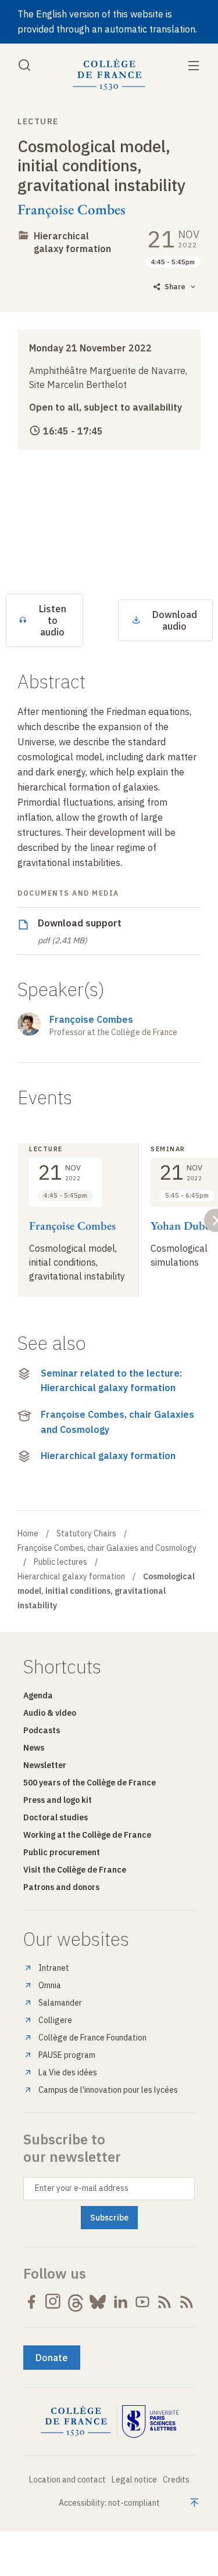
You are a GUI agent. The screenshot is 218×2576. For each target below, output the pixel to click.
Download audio (175, 620)
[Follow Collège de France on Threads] (76, 2302)
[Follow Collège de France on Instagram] (53, 2302)
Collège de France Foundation (92, 2038)
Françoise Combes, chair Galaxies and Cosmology (117, 1422)
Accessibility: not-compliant (109, 2503)
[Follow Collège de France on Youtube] (142, 2302)
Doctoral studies (56, 1817)
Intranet (54, 1968)
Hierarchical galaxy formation (72, 242)
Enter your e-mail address (82, 2188)
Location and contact (67, 2480)
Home (28, 1533)
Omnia (50, 1985)
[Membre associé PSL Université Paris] (151, 2421)
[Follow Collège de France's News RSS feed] (165, 2302)
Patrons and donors (61, 1887)
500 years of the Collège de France (90, 1783)
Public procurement (62, 1852)
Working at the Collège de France (87, 1835)
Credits (176, 2480)
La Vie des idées (68, 2072)
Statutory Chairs (86, 1533)
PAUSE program (67, 2055)
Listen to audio (53, 620)
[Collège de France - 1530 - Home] (109, 75)
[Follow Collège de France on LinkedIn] (120, 2302)
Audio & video (50, 1713)
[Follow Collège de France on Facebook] (31, 2302)
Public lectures (60, 1562)
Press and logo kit (58, 1800)
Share (175, 287)
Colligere (55, 2020)
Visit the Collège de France (75, 1870)
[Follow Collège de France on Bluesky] (98, 2302)
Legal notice (134, 2480)
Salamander (60, 2003)
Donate (52, 2358)
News (34, 1748)
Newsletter (45, 1765)
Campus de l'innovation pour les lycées (108, 2090)
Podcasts (42, 1730)
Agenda (38, 1695)
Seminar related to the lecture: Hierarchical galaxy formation (111, 1381)
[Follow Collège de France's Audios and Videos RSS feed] (187, 2302)
